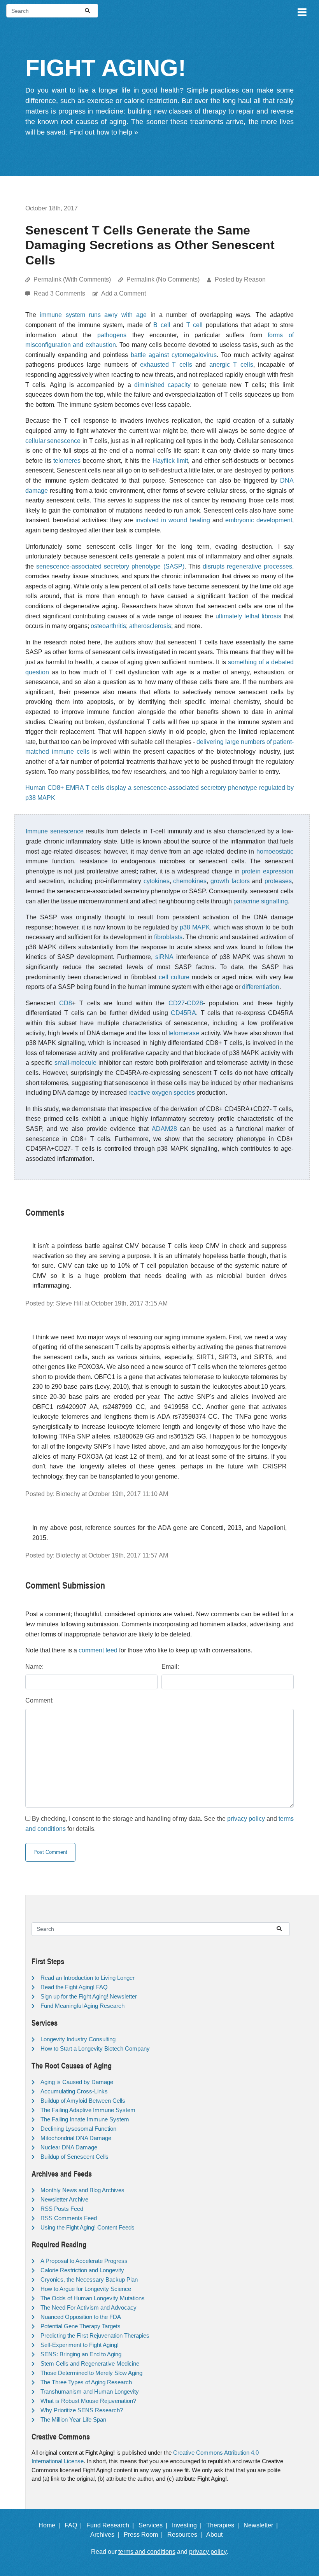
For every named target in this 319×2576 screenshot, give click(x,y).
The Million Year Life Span (73, 2419)
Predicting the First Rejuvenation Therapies (95, 2335)
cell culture (174, 977)
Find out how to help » (104, 132)
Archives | (106, 2535)
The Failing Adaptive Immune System (88, 2110)
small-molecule (75, 1063)
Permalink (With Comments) (72, 279)
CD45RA (183, 1013)
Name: (34, 1667)
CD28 (195, 1003)
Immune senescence (55, 831)
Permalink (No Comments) (163, 279)
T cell (195, 325)
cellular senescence (53, 441)
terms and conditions (147, 2552)
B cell (162, 325)
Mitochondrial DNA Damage (76, 2138)
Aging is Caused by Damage (77, 2082)
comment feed (98, 1650)
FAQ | (75, 2525)
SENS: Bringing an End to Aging (81, 2354)
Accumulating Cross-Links (74, 2091)
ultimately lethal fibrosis (248, 616)
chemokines (190, 881)
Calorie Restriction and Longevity (82, 2270)
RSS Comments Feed (69, 2218)
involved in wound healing (173, 520)
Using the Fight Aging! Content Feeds (88, 2227)
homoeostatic (275, 851)
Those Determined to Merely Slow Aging (91, 2373)
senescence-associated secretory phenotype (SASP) (110, 566)
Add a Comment (124, 293)
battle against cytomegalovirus (174, 355)
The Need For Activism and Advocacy (89, 2307)
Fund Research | (112, 2525)
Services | (154, 2525)
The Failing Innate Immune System (85, 2119)
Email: (170, 1667)
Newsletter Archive (64, 2199)
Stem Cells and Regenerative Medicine (90, 2363)
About (217, 2535)
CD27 (177, 1003)
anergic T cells (231, 365)
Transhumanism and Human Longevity (90, 2391)
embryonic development (259, 520)
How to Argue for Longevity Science (86, 2289)
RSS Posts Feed (62, 2209)
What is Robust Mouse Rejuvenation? (88, 2401)
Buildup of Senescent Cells (74, 2157)
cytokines (157, 881)
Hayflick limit (170, 461)
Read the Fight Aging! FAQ (74, 1987)
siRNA (164, 957)
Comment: (39, 1700)
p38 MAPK (195, 927)
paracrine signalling (261, 901)
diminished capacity (162, 385)
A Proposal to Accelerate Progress (84, 2261)
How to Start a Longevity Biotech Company (95, 2048)
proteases (278, 881)
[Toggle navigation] (301, 11)
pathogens (112, 335)
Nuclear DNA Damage (69, 2147)
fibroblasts (168, 937)
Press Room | (145, 2535)
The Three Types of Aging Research (86, 2382)
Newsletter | (262, 2525)
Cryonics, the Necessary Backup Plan (89, 2279)
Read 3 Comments (60, 293)
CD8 (66, 1003)
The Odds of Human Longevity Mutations (93, 2298)
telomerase (184, 1033)
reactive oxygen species (162, 1093)
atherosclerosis (150, 626)
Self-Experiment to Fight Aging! (80, 2345)
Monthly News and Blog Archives (82, 2190)
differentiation (261, 987)
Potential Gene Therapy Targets (81, 2326)
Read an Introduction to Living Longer (88, 1978)
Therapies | (224, 2525)
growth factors (230, 881)
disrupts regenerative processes (247, 566)
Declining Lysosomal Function (78, 2129)
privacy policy (246, 1819)
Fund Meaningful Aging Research (82, 2006)
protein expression (267, 871)
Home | (51, 2525)
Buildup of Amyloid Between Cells (83, 2101)
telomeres (67, 461)
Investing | (188, 2525)
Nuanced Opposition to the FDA (81, 2317)
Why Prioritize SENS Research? (82, 2410)
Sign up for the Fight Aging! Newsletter (89, 1996)
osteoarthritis (108, 626)
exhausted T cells (166, 365)
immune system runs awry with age (93, 315)
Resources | (186, 2535)
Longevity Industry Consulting (78, 2039)
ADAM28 (164, 1129)
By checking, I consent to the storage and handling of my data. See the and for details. (159, 1824)
